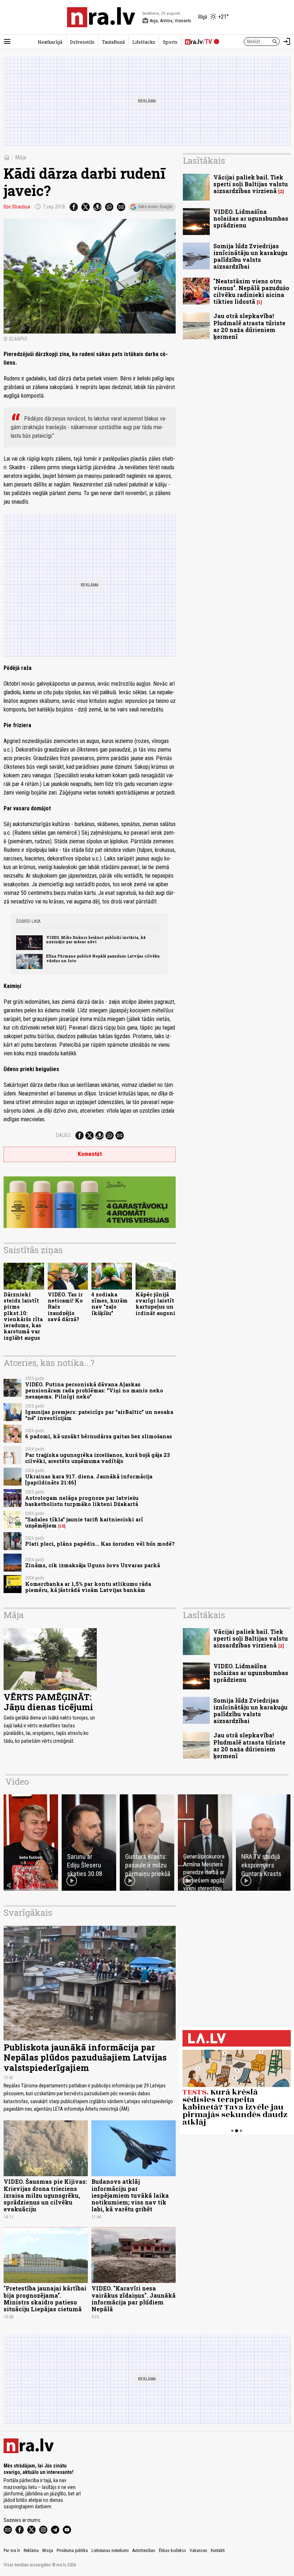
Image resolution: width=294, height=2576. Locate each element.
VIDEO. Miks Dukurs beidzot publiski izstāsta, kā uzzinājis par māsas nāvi (96, 940)
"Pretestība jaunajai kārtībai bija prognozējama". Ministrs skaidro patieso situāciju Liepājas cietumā (45, 2299)
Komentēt (90, 1154)
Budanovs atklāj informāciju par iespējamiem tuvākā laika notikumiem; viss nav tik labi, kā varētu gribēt (130, 2195)
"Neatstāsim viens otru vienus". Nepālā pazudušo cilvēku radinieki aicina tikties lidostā (251, 291)
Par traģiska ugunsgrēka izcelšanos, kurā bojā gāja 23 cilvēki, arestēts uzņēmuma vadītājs (98, 1458)
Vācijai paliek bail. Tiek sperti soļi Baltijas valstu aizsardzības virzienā (251, 184)
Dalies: (64, 1135)
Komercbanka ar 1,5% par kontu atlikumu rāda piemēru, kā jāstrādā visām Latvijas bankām (88, 1587)
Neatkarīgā (50, 42)
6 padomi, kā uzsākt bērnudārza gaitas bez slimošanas (99, 1436)
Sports (170, 42)
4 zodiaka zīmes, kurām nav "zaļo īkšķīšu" (110, 1304)
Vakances (198, 2551)
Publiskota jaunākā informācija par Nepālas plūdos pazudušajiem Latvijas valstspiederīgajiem (85, 2058)
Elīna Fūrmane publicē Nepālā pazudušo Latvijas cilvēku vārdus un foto (103, 958)
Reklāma (31, 2551)
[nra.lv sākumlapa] (101, 17)
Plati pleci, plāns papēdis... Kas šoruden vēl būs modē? (100, 1544)
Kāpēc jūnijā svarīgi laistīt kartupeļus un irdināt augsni (155, 1304)
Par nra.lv (12, 2551)
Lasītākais (204, 160)
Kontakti (218, 2551)
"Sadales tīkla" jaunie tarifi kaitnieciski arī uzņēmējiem (84, 1522)
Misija (48, 2551)
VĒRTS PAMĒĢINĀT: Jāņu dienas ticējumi (48, 1702)
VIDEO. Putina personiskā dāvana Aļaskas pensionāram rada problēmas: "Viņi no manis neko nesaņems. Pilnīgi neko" (94, 1391)
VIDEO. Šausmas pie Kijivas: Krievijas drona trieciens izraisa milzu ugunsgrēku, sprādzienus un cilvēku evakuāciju (45, 2195)
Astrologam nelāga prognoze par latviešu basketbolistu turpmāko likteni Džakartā (82, 1501)
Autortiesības (144, 2551)
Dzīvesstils (82, 42)
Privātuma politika (72, 2551)
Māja (21, 157)
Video (17, 1781)
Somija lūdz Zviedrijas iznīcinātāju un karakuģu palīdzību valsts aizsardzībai (250, 256)
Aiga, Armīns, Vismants (167, 21)
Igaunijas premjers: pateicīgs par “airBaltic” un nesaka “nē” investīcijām (99, 1415)
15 (62, 1526)
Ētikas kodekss (172, 2551)
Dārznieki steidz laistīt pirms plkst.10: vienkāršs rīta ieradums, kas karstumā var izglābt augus (23, 1316)
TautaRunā (113, 42)
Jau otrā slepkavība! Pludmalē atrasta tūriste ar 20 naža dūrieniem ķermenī (249, 326)
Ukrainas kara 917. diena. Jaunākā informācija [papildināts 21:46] (89, 1479)
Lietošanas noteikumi (110, 2551)
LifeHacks (144, 42)
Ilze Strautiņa (17, 207)
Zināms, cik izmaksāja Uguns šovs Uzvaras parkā (93, 1565)
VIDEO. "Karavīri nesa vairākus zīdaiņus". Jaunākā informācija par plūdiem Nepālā (134, 2299)
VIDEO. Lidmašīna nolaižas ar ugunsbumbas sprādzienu (251, 218)
